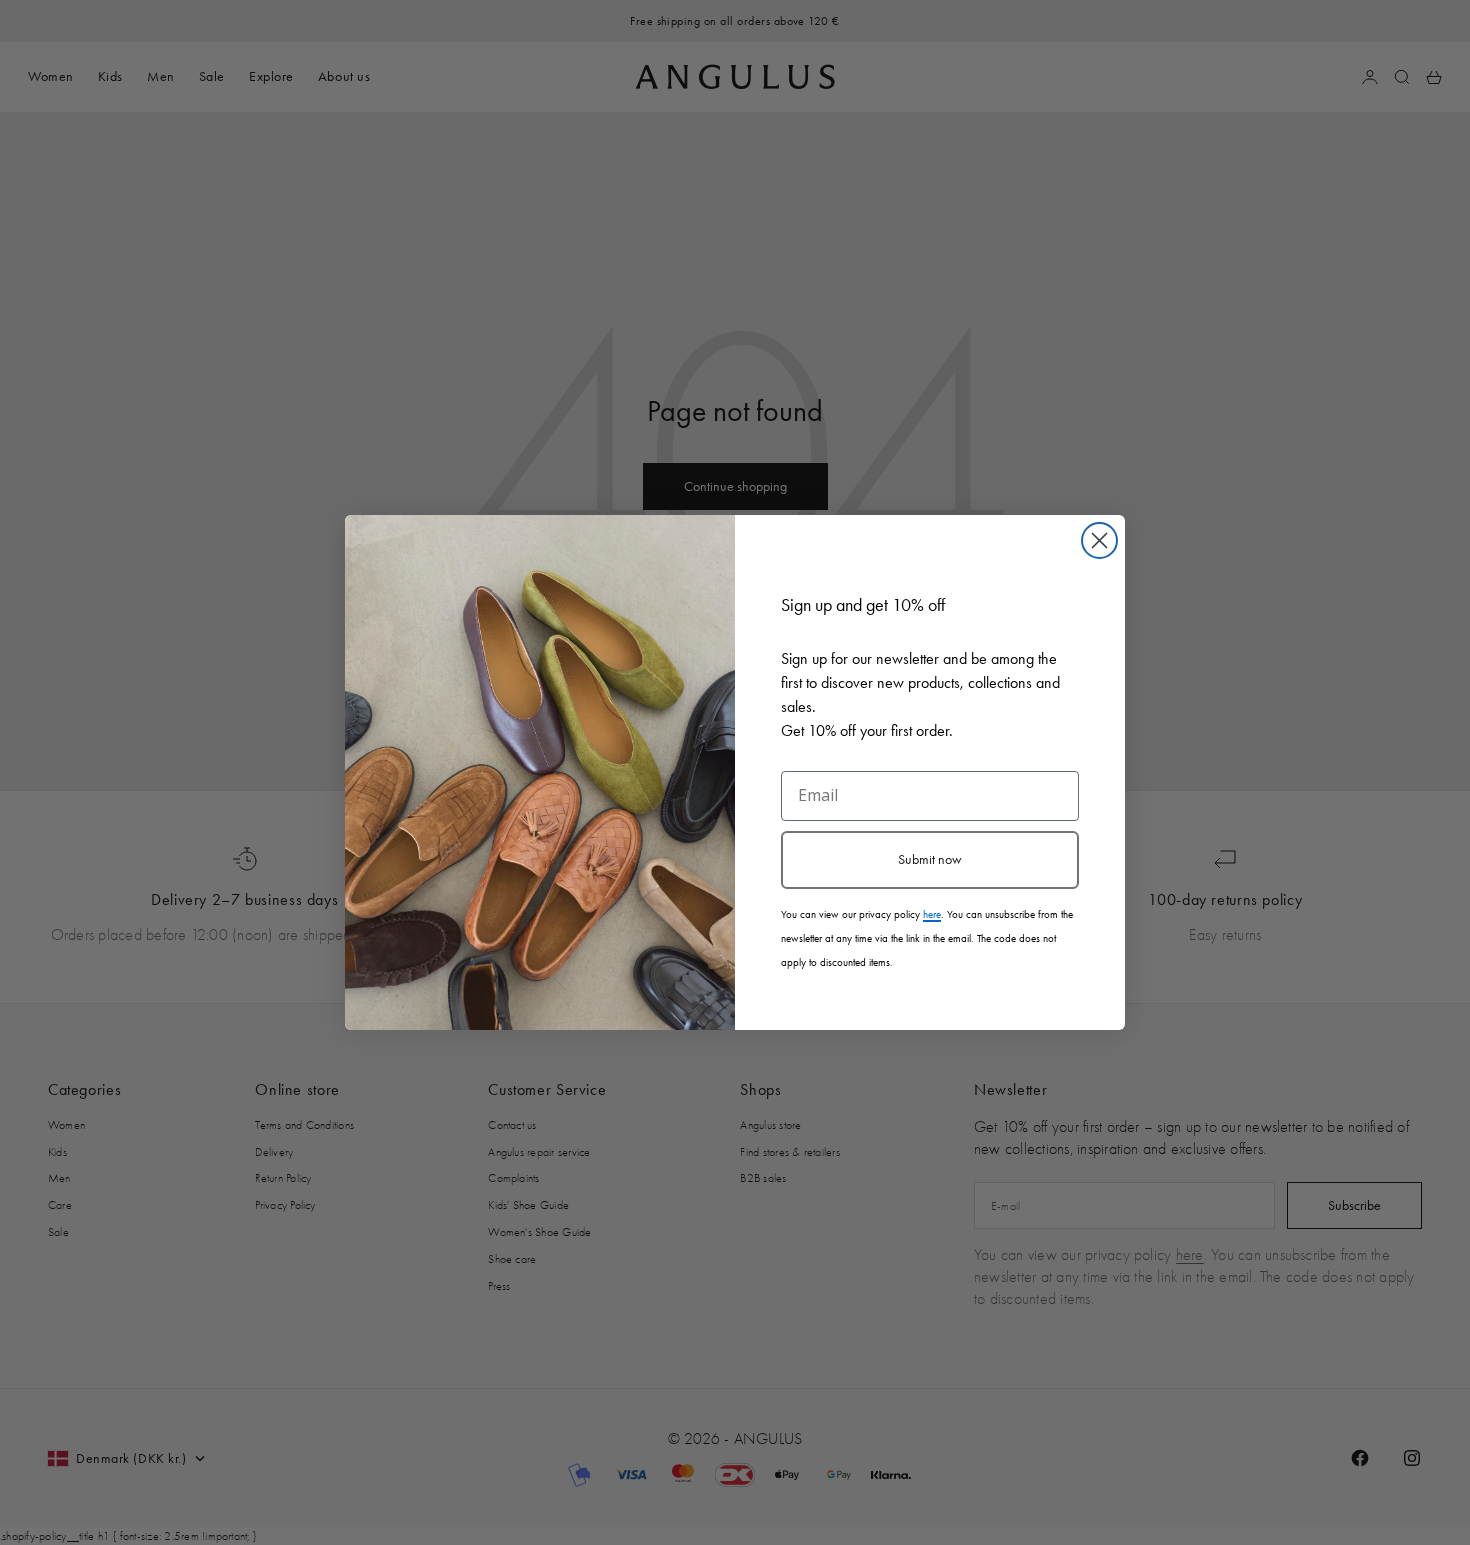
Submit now (930, 859)
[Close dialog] (1099, 540)
